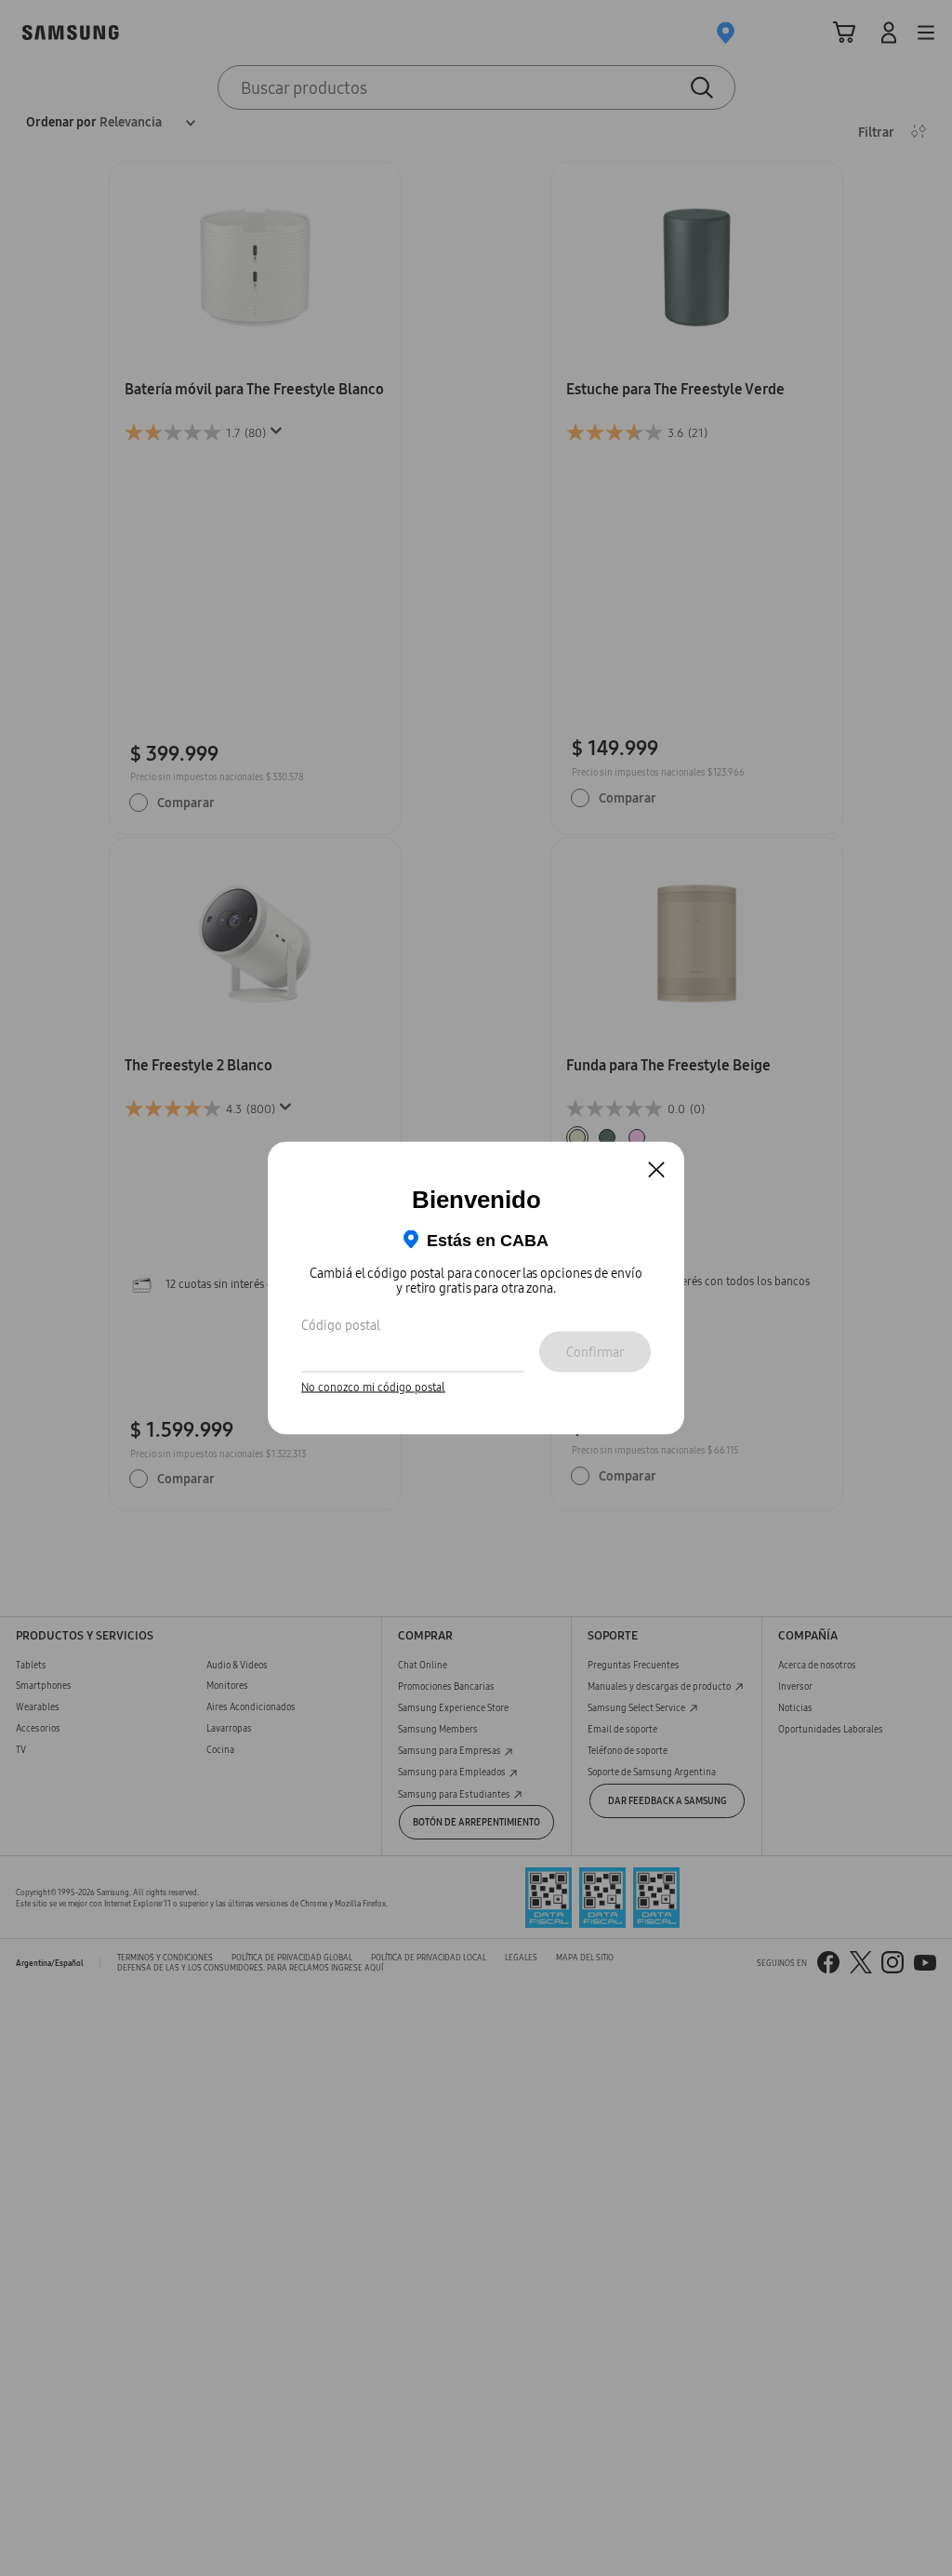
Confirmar (595, 1351)
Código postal (341, 1324)
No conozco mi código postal (373, 1387)
